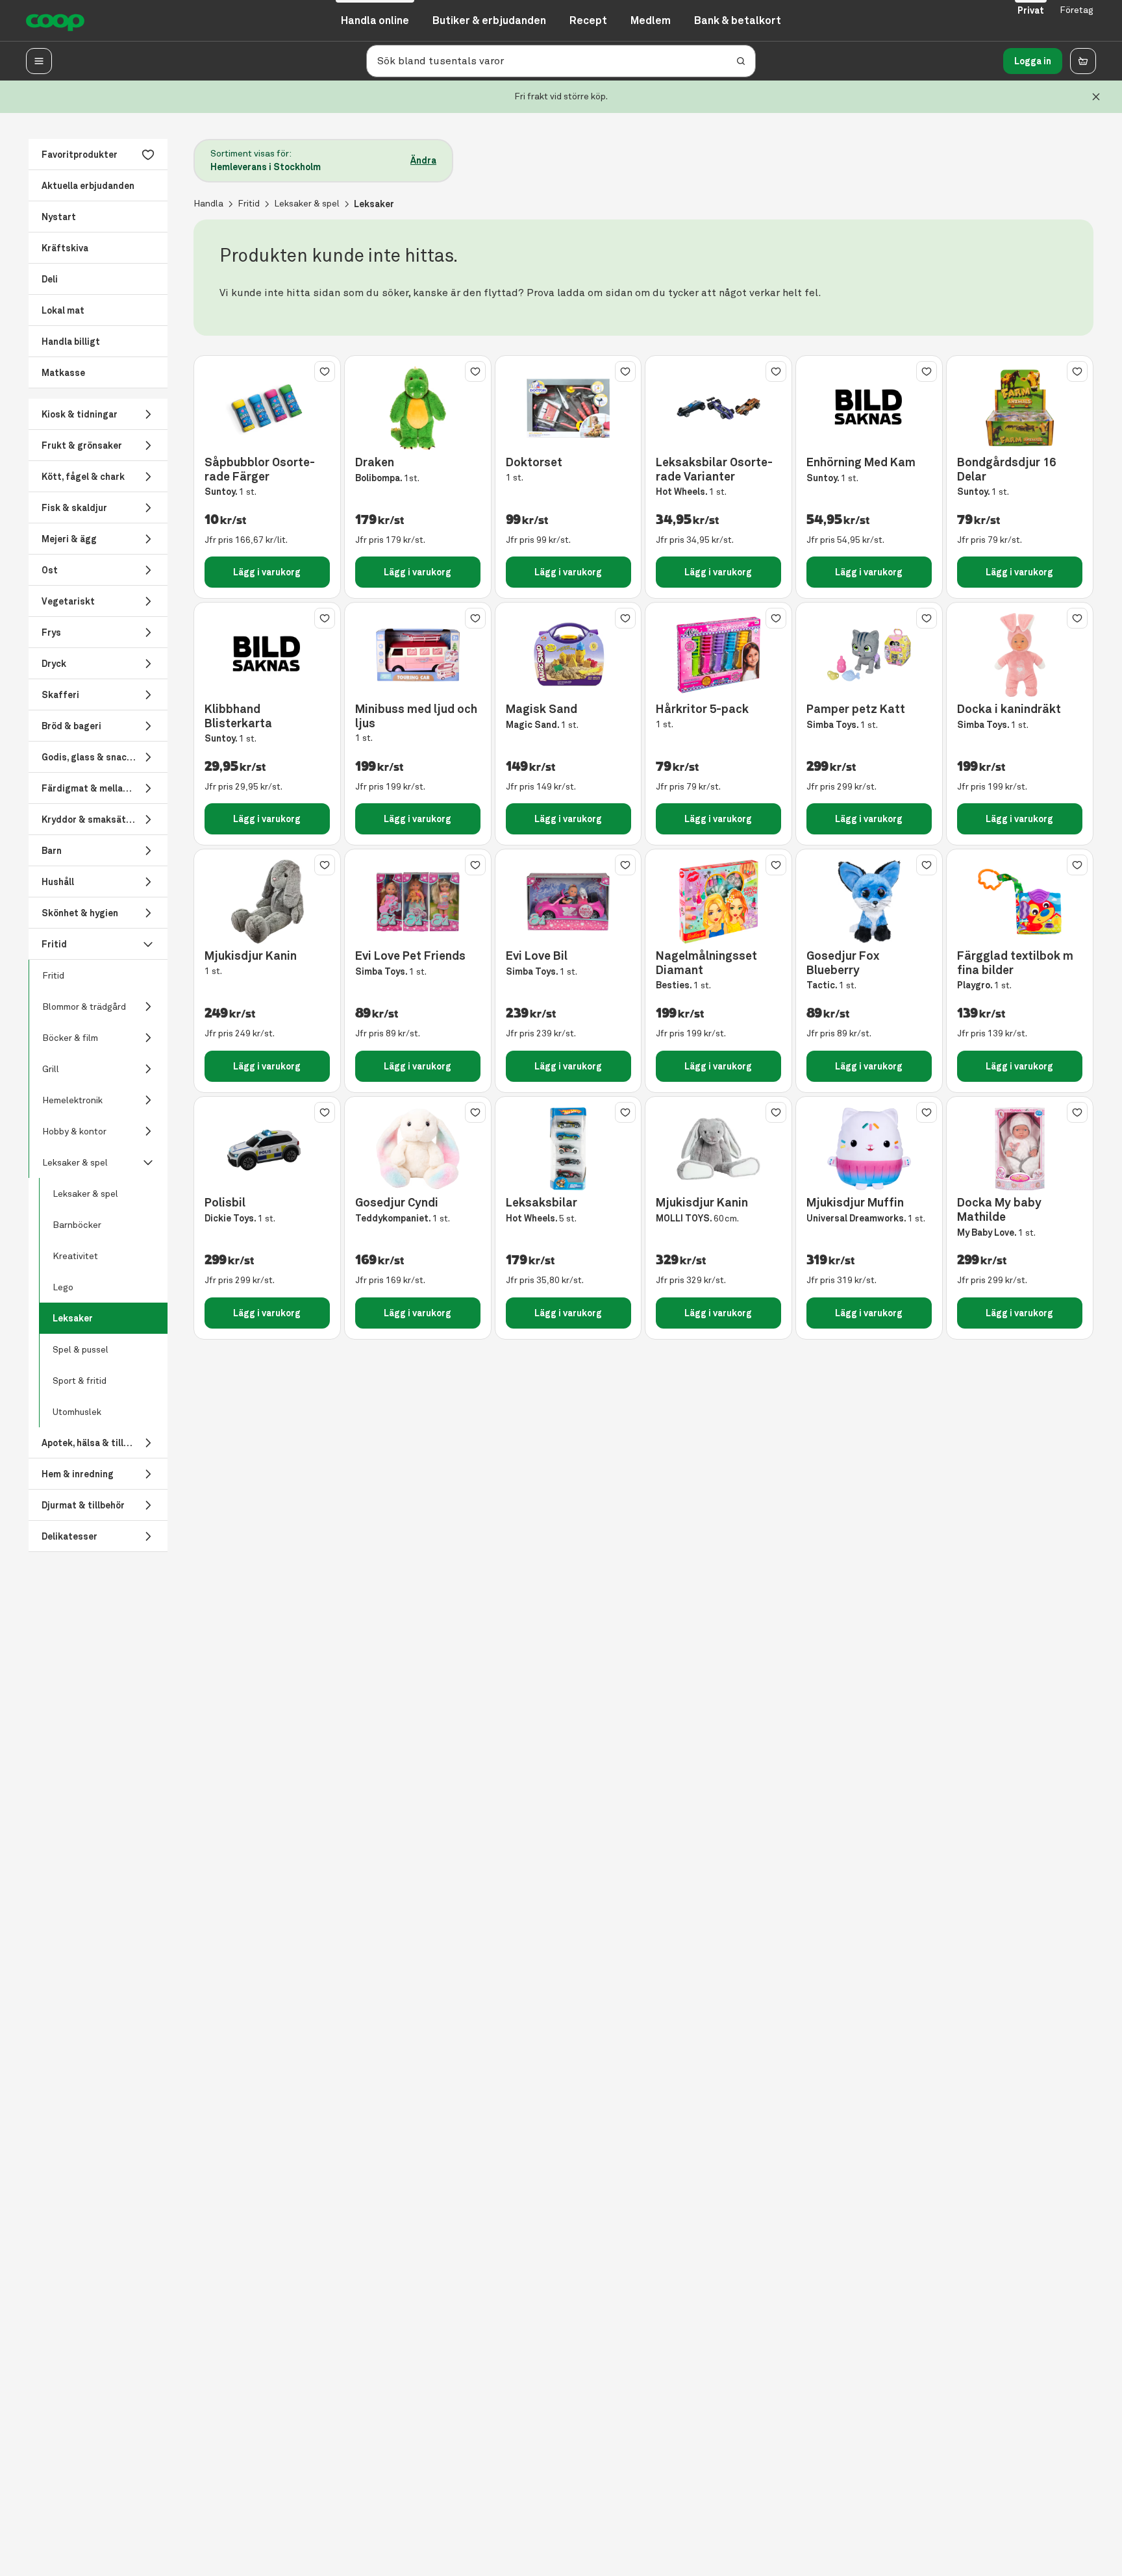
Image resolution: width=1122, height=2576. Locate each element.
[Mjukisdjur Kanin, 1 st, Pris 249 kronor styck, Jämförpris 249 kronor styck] (267, 902)
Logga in (1033, 61)
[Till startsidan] (55, 21)
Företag (1077, 10)
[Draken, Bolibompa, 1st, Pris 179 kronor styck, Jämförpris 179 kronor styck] (418, 408)
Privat (1031, 10)
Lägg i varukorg (267, 572)
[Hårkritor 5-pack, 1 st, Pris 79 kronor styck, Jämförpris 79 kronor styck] (718, 655)
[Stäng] (1096, 97)
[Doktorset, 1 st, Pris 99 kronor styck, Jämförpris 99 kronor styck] (568, 408)
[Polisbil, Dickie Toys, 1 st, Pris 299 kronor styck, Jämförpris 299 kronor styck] (267, 1149)
